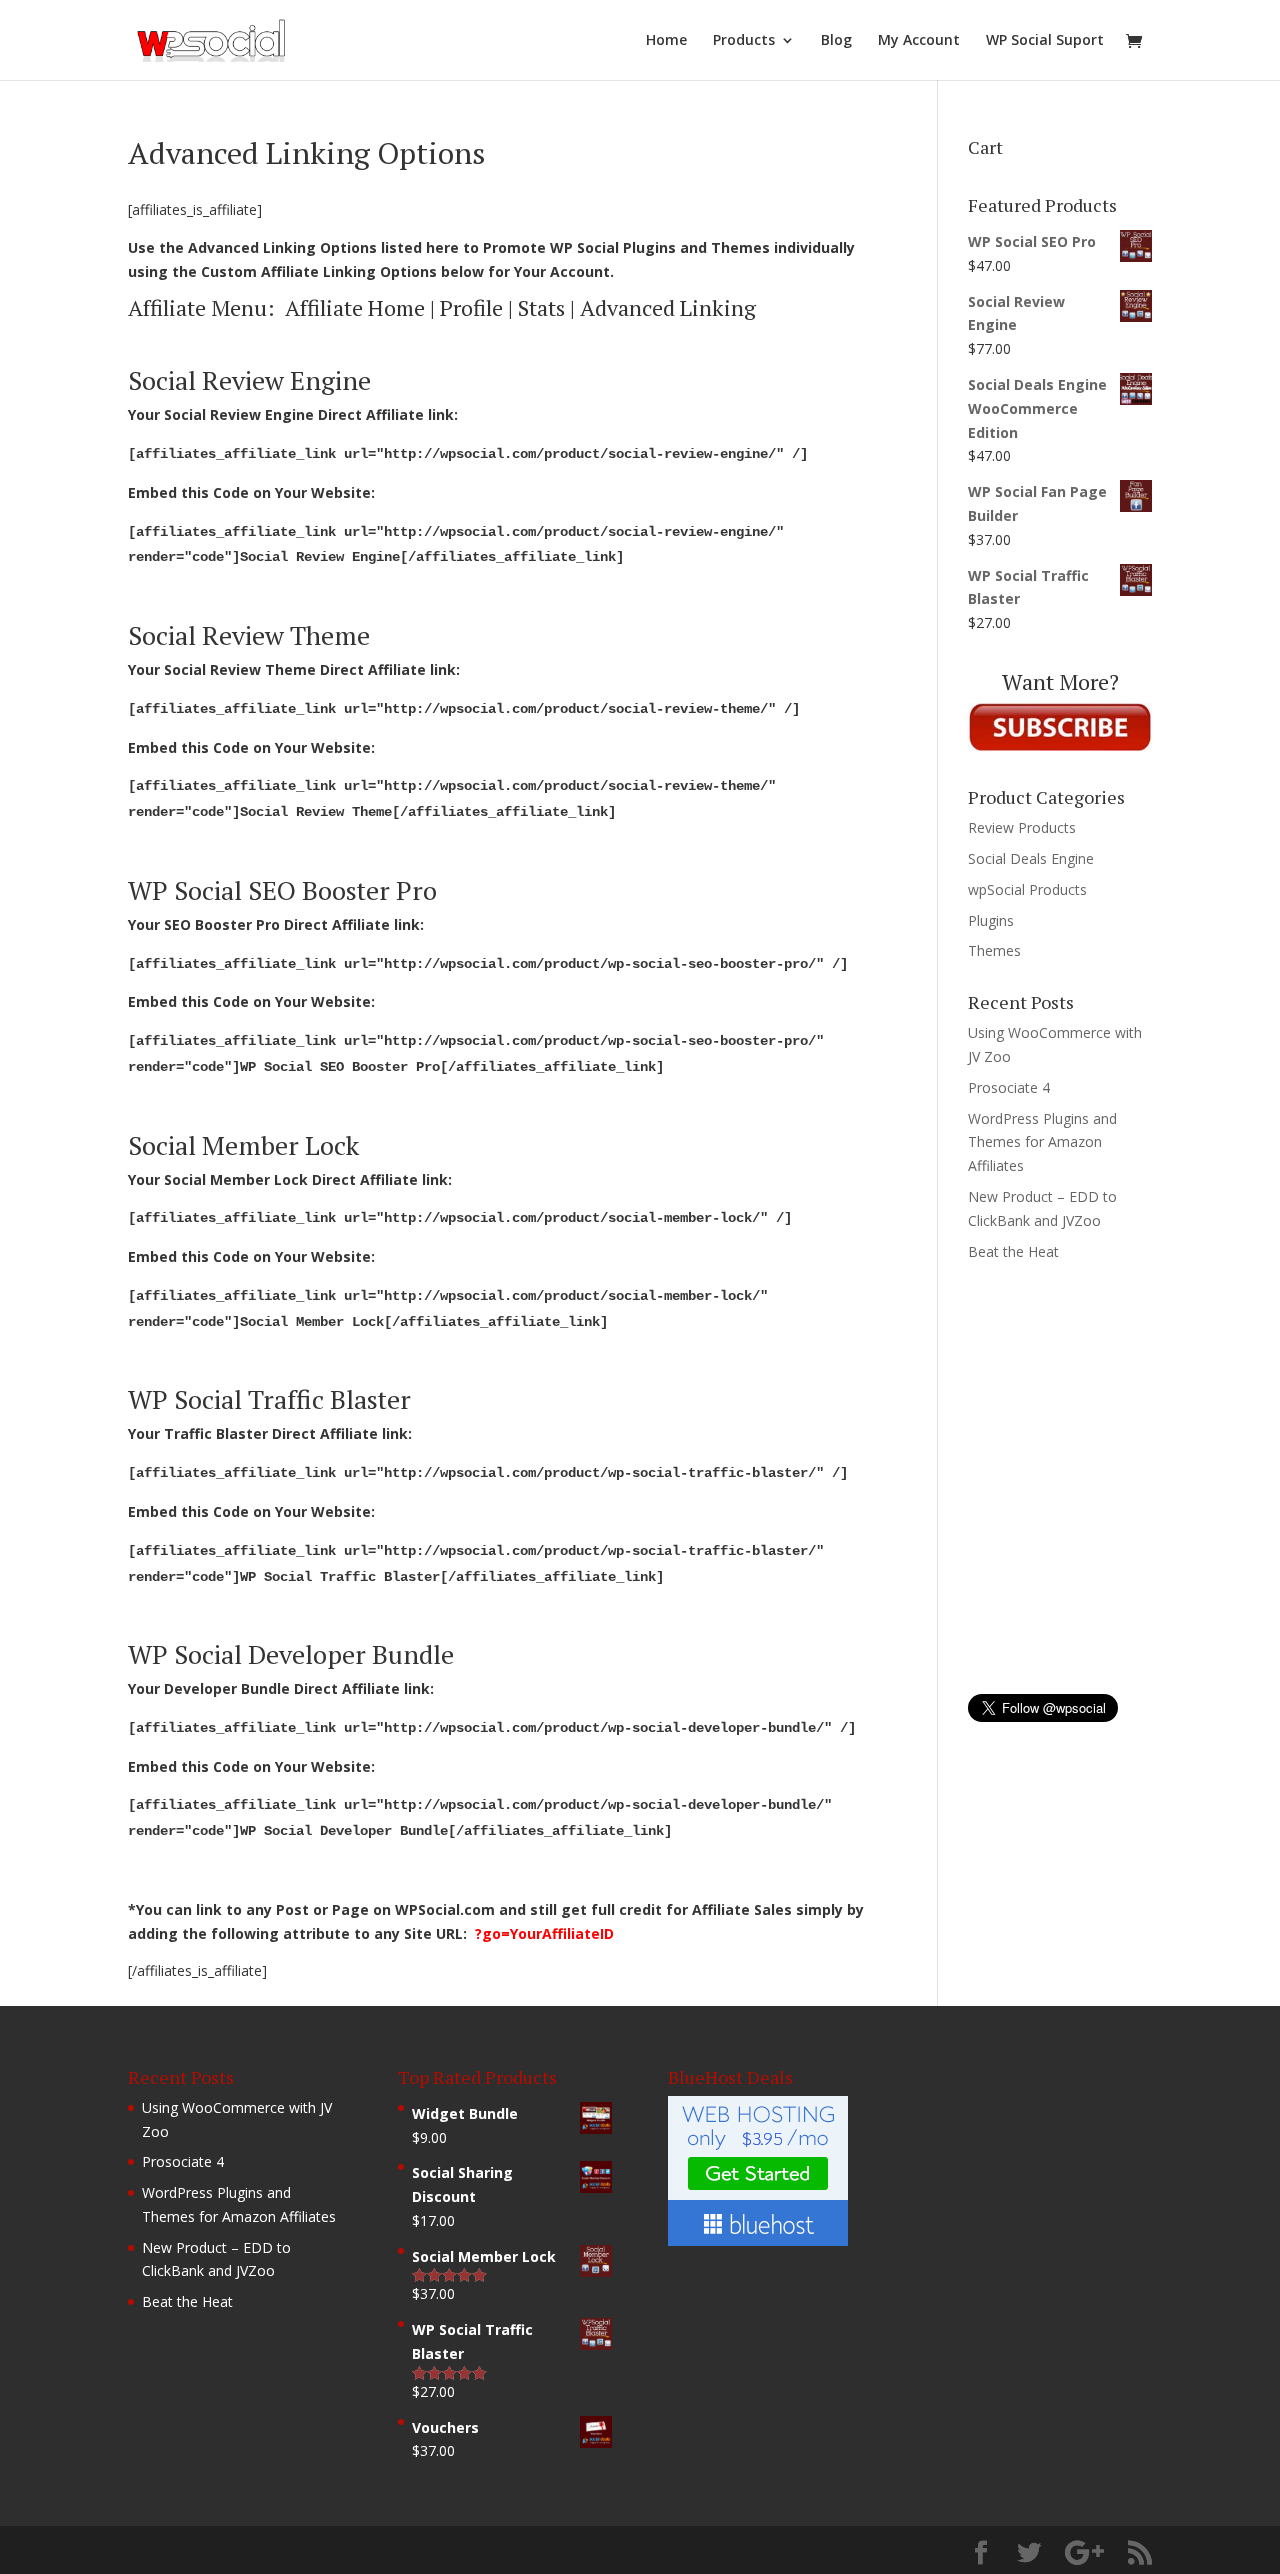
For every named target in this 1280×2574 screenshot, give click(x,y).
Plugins (991, 920)
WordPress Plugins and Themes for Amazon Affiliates (1042, 1142)
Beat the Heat (1013, 1251)
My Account (919, 41)
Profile (471, 307)
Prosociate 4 (1009, 1087)
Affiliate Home (355, 307)
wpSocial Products (1027, 889)
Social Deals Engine (1031, 858)
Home (666, 41)
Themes (994, 950)
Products (744, 41)
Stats (541, 307)
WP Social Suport (1045, 41)
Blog (836, 41)
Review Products (1022, 827)
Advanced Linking (668, 307)
